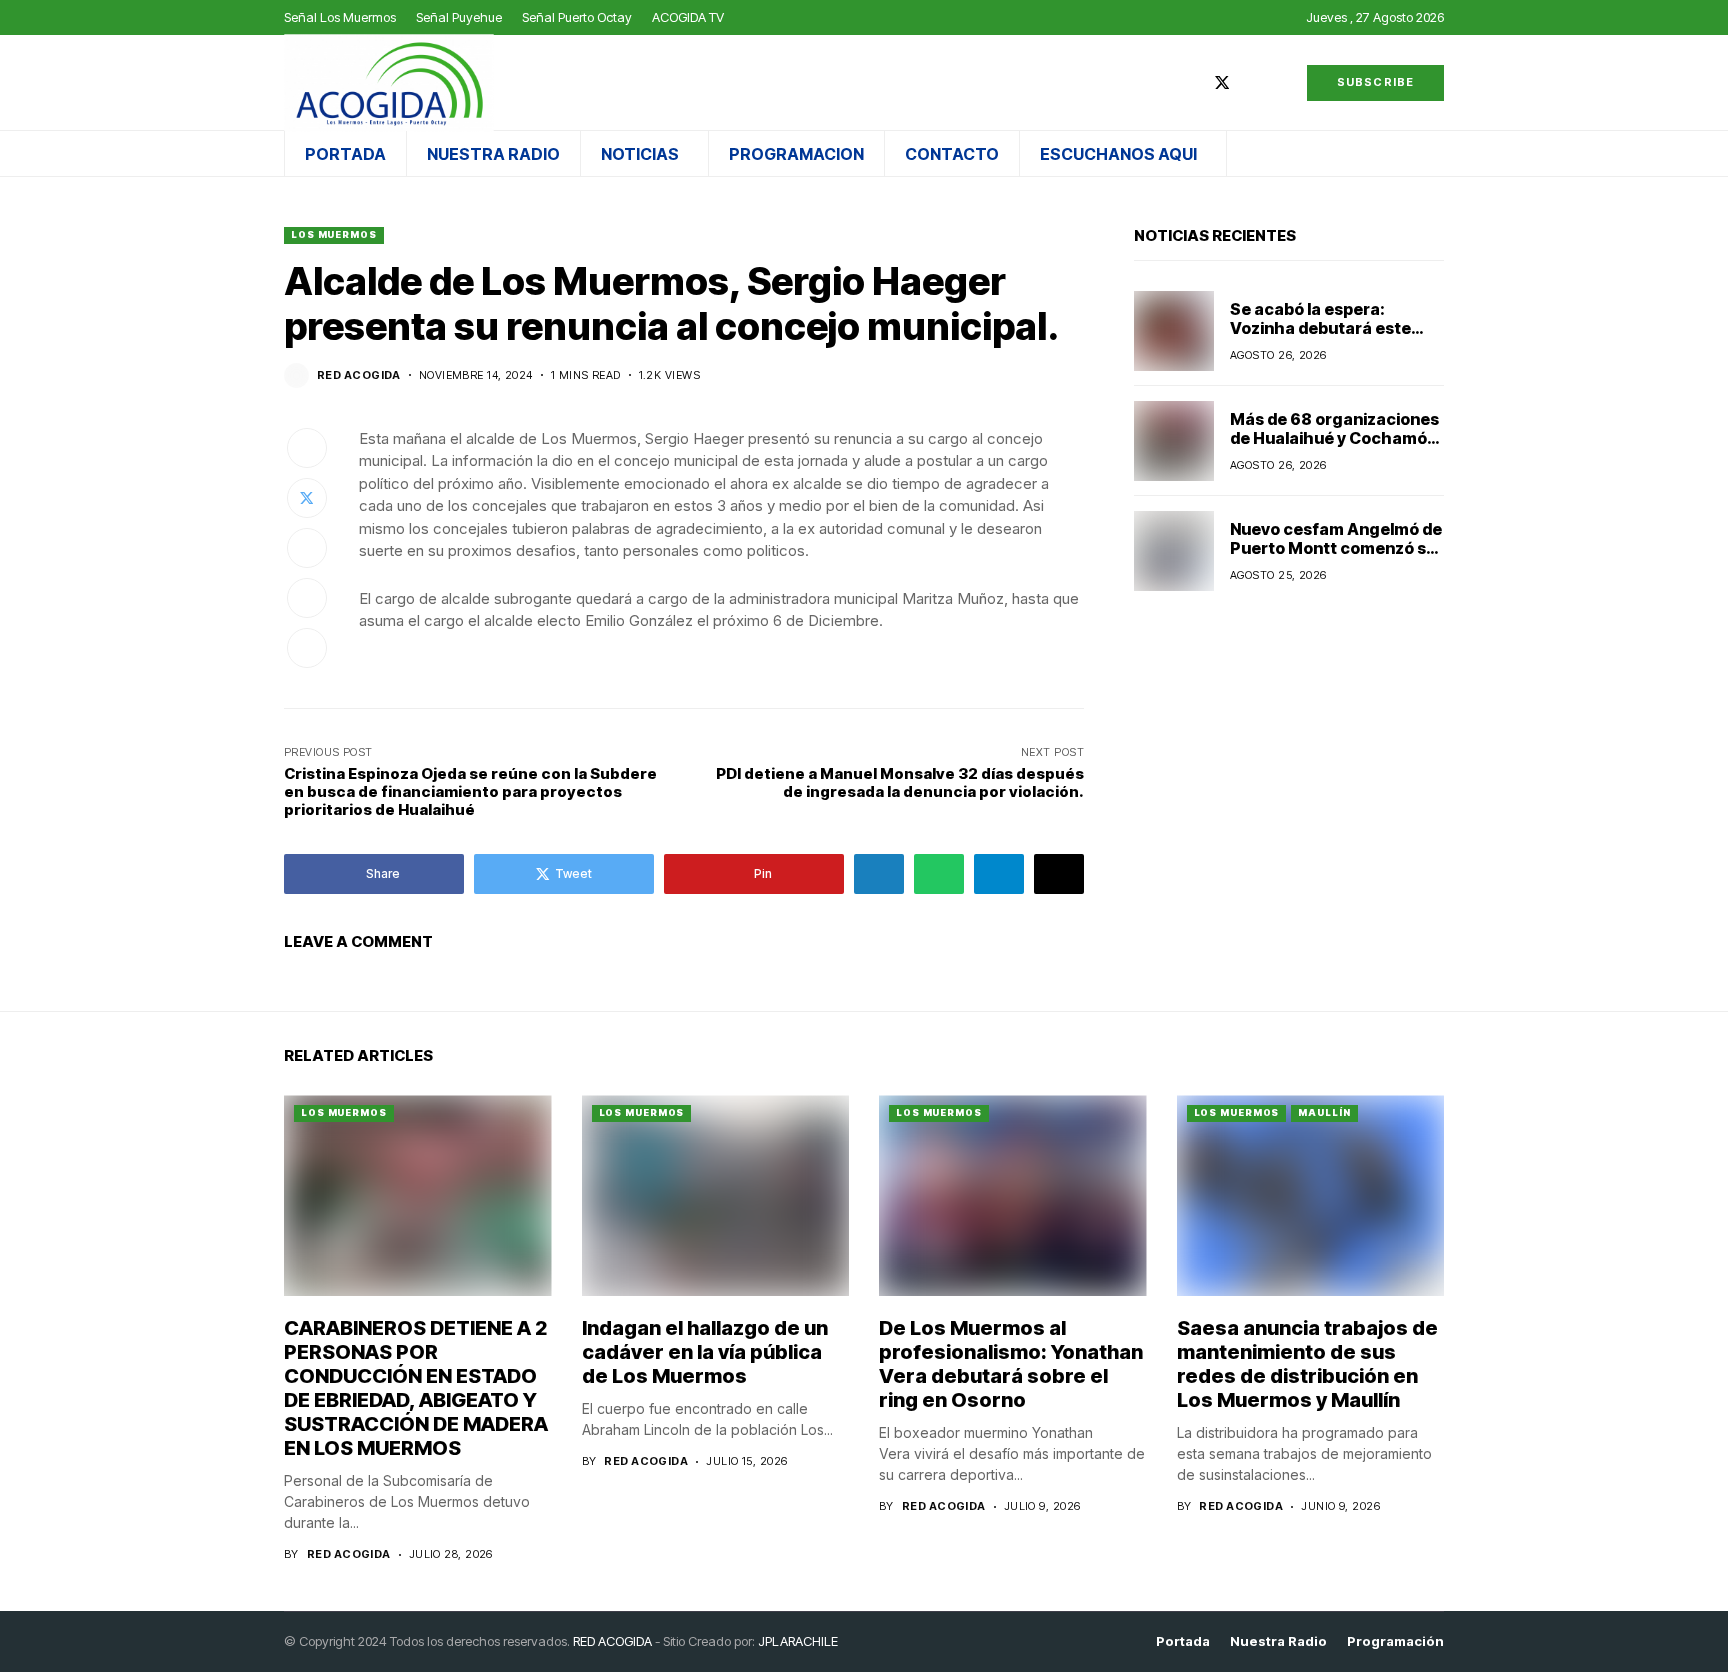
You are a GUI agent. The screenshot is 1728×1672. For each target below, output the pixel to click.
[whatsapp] (1281, 82)
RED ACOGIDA (612, 1641)
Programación (1395, 1641)
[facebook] (1192, 82)
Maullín (1324, 1112)
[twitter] (1222, 82)
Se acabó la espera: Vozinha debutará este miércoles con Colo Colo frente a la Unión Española (1332, 338)
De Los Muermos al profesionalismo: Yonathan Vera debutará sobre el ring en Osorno (1011, 1364)
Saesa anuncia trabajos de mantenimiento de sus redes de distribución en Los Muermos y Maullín (1307, 1364)
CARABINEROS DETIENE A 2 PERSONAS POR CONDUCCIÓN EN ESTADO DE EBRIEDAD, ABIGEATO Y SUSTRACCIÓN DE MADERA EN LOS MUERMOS (416, 1388)
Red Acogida (359, 375)
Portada (1183, 1641)
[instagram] (1252, 82)
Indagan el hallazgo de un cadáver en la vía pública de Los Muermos (705, 1352)
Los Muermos (334, 234)
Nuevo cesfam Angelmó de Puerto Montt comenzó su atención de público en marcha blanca (1336, 558)
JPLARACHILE (798, 1641)
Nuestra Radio (1278, 1641)
